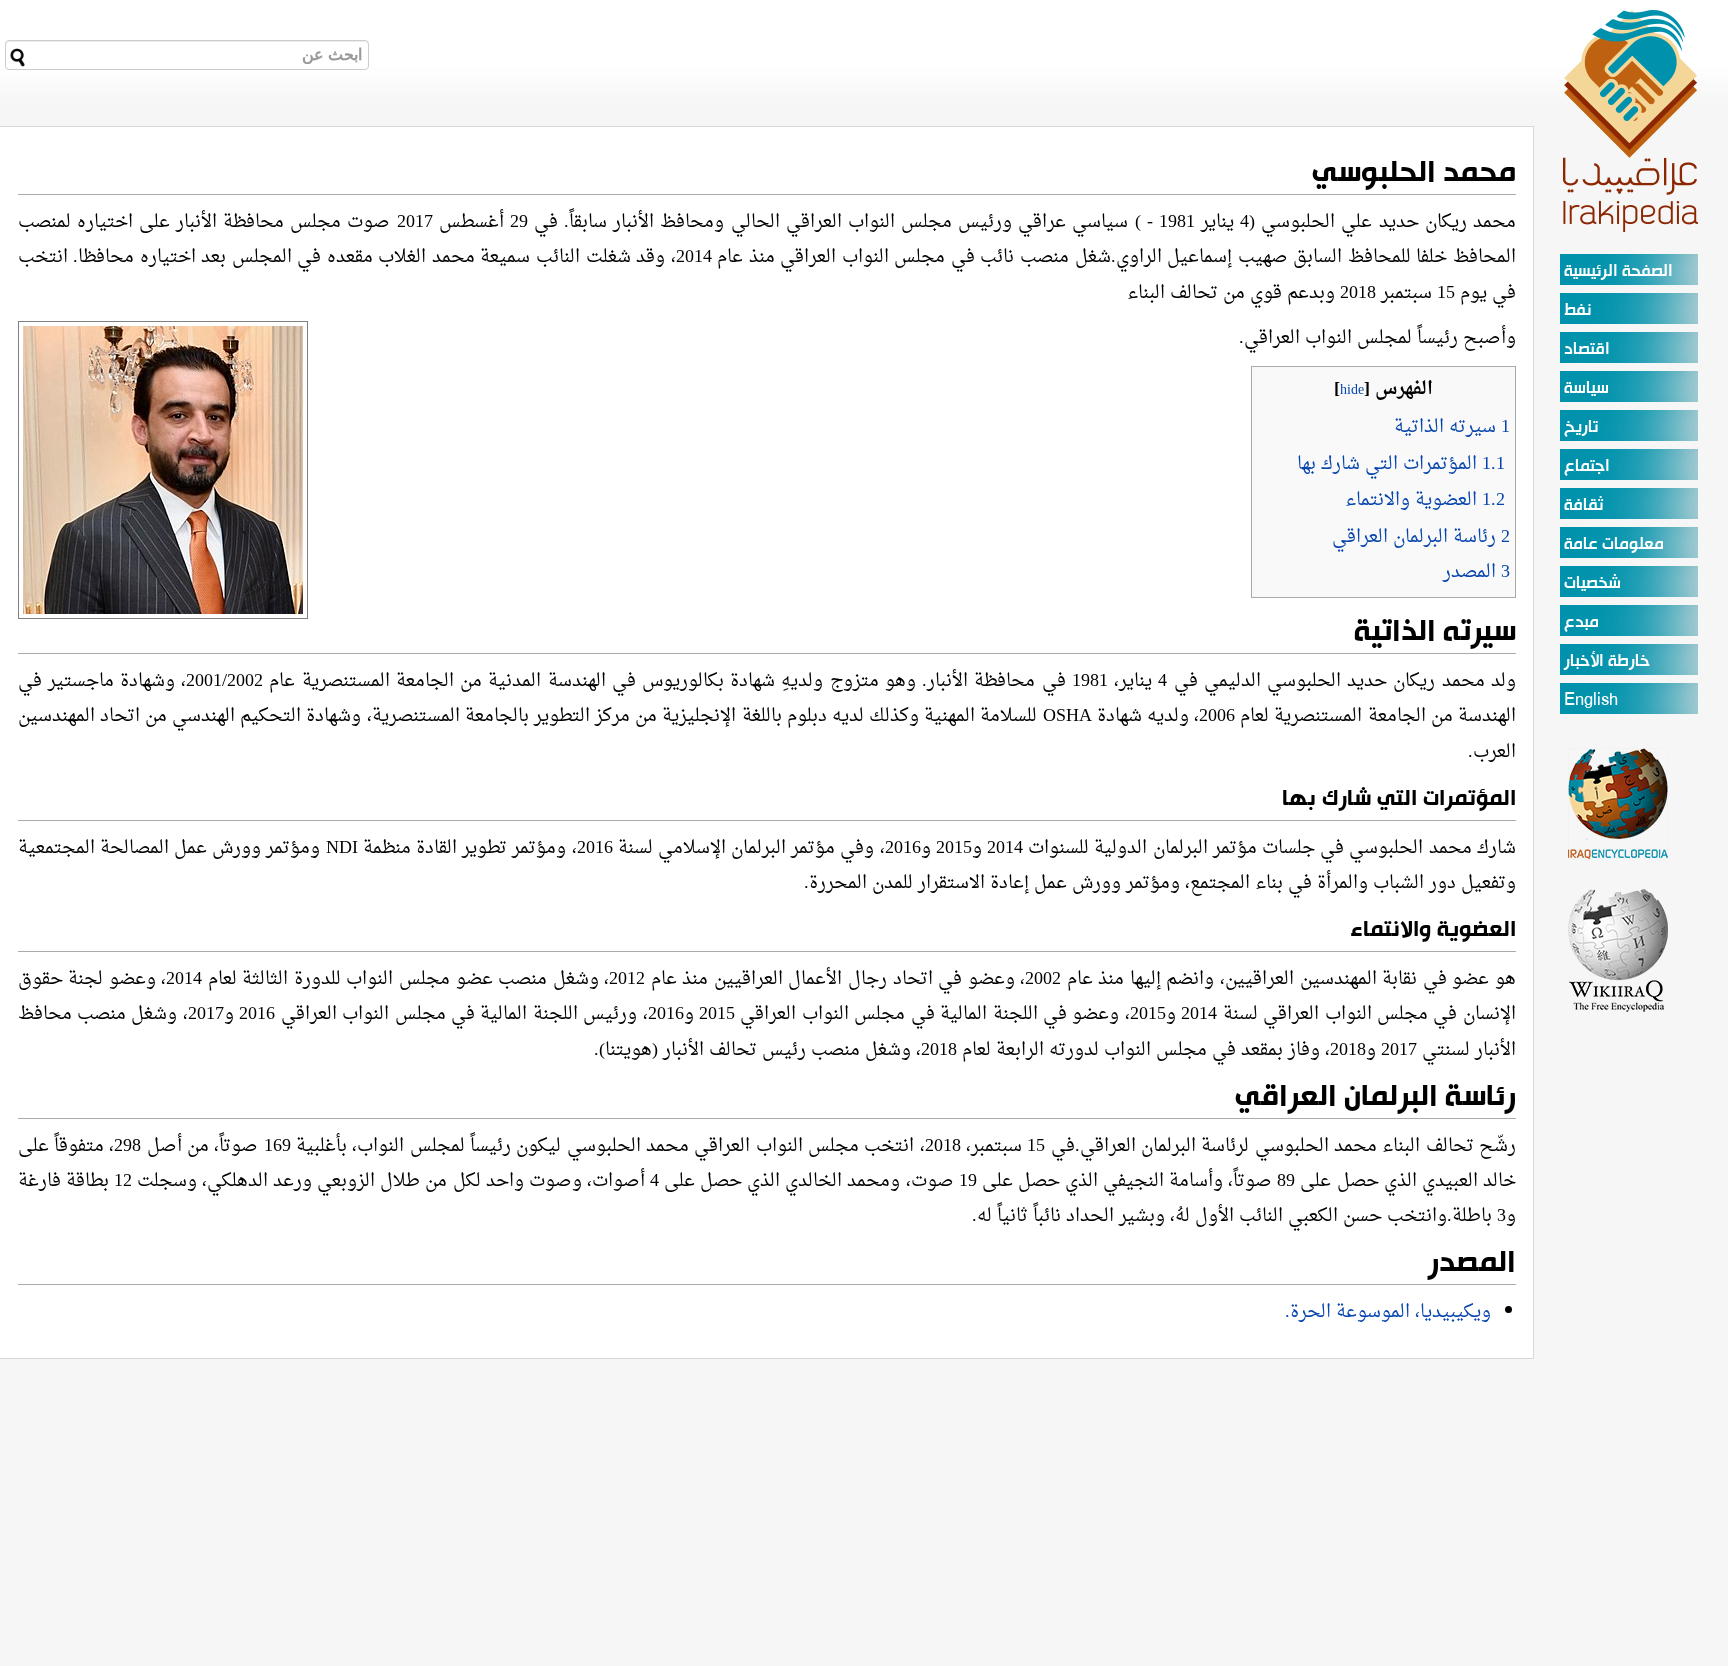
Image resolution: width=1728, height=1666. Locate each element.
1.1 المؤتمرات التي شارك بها (1401, 464)
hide (1352, 390)
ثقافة (1583, 505)
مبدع (1581, 622)
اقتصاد (1587, 349)
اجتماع (1587, 466)
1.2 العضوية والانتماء (1425, 500)
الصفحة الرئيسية (1618, 271)
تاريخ (1581, 427)
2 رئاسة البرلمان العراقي (1421, 537)
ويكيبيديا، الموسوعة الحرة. (1388, 1312)
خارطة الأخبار (1607, 661)
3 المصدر (1476, 572)
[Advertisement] (1619, 1314)
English (1591, 700)
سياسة (1586, 388)
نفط (1577, 310)
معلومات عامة (1614, 544)
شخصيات (1592, 583)
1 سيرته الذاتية (1452, 427)
